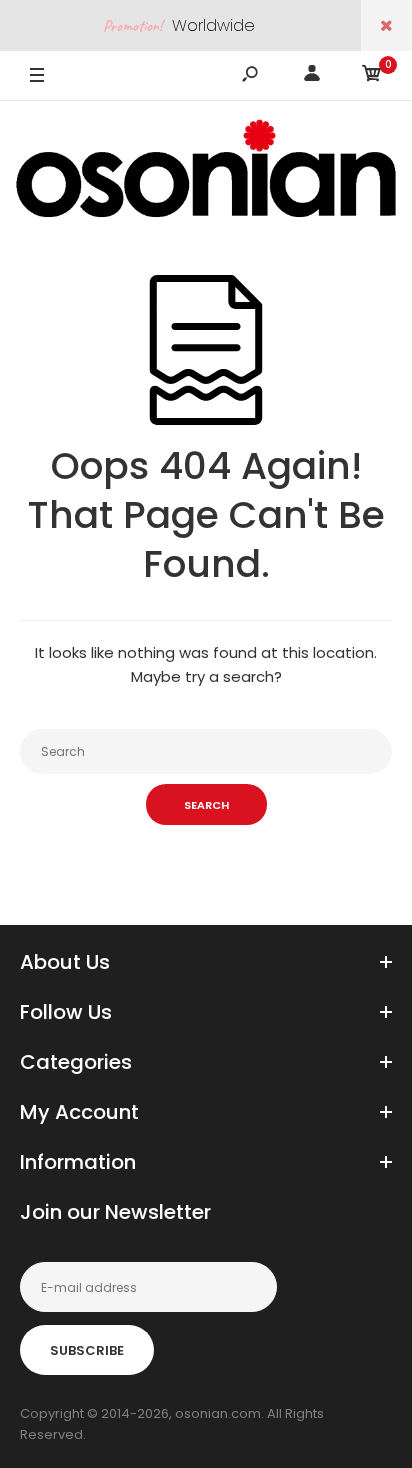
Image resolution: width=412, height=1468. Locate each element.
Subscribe (87, 1350)
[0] (372, 76)
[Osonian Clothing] (206, 168)
